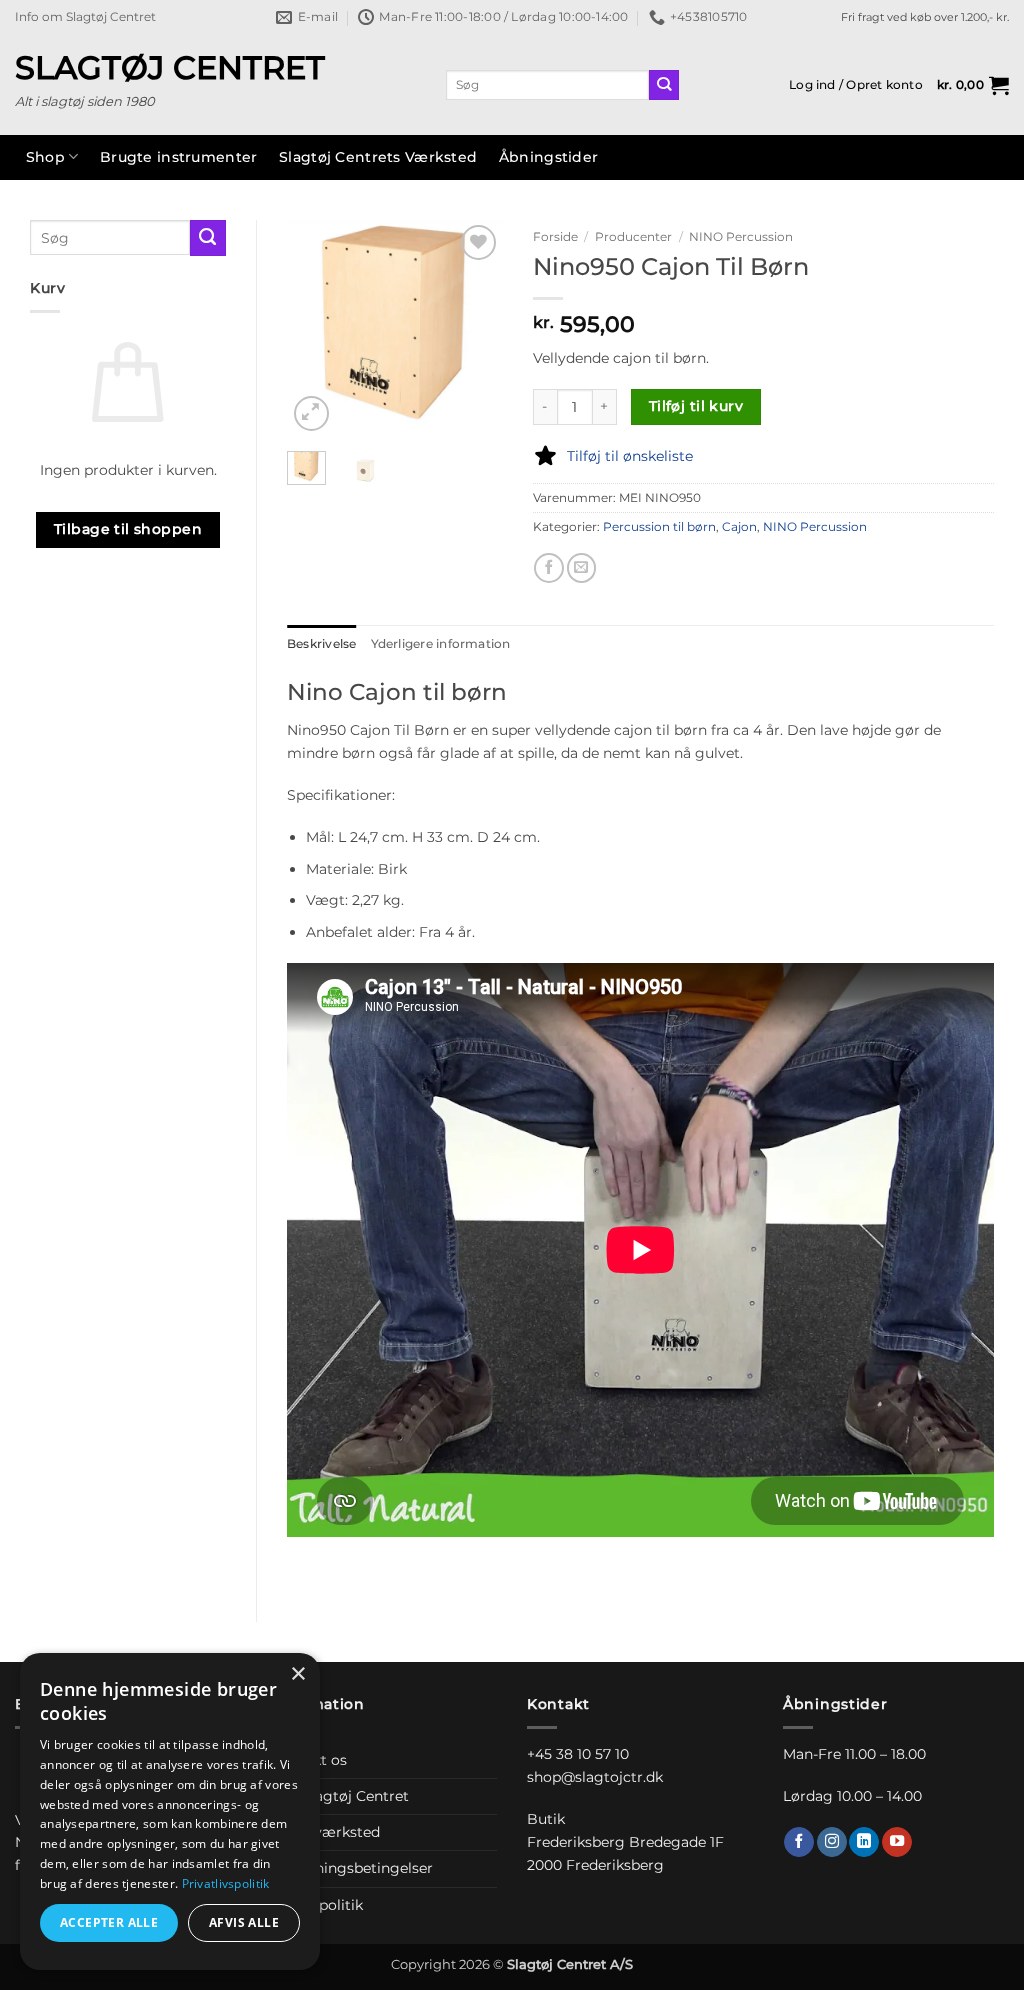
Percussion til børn (659, 527)
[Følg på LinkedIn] (864, 1842)
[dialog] (170, 1811)
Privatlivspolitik (226, 1883)
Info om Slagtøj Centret (85, 17)
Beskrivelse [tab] (322, 644)
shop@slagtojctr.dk (595, 1777)
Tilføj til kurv (696, 406)
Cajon (739, 527)
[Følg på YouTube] (897, 1842)
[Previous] (317, 327)
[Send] (664, 85)
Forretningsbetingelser (352, 1868)
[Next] (473, 327)
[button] (856, 85)
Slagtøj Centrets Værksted (378, 157)
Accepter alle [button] (109, 1922)
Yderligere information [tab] (441, 644)
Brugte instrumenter (178, 157)
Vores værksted (325, 1832)
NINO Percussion (741, 236)
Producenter (633, 236)
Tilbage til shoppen (128, 529)
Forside (555, 236)
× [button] (297, 1674)
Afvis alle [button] (244, 1922)
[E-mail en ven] (582, 568)
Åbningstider (548, 157)
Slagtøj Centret (170, 68)
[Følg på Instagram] (832, 1842)
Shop (45, 157)
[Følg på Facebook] (799, 1842)
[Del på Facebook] (549, 568)
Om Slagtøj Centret (340, 1796)
